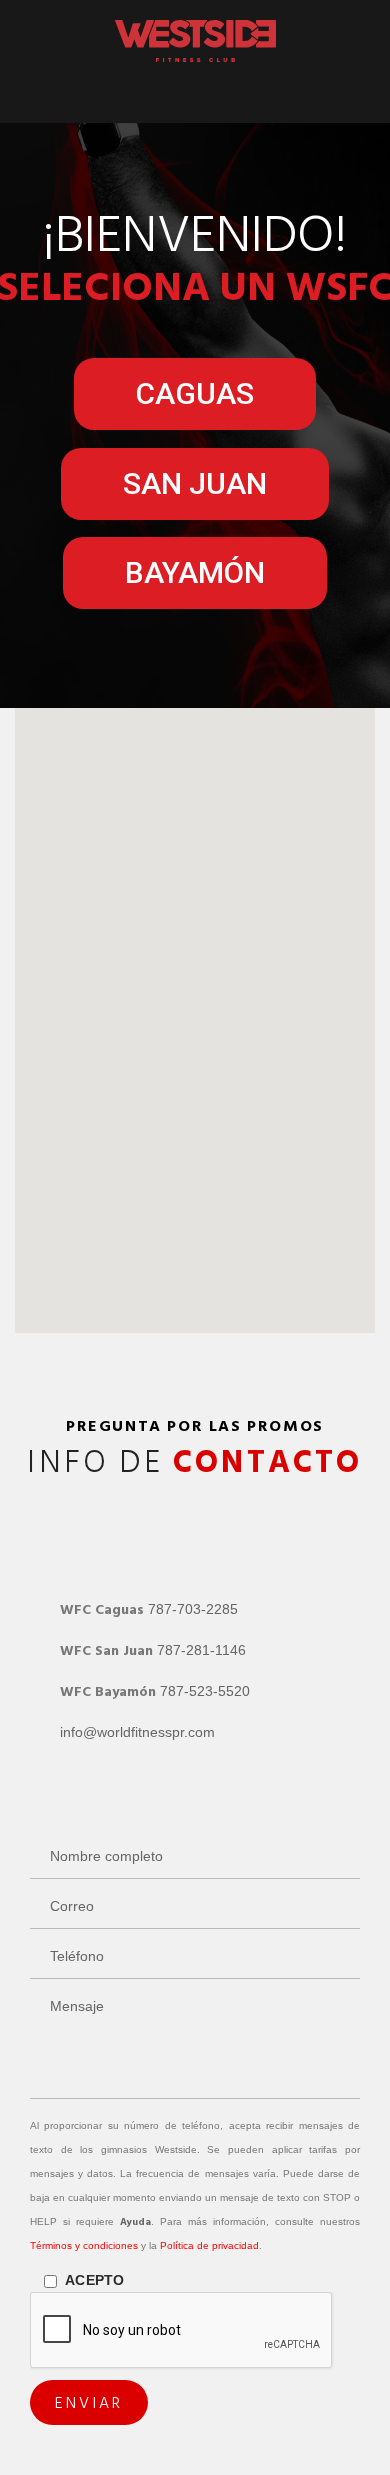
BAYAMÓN (195, 572)
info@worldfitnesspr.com (137, 1732)
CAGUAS (195, 393)
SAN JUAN (195, 483)
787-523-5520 (205, 1691)
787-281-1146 (201, 1650)
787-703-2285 (193, 1609)
